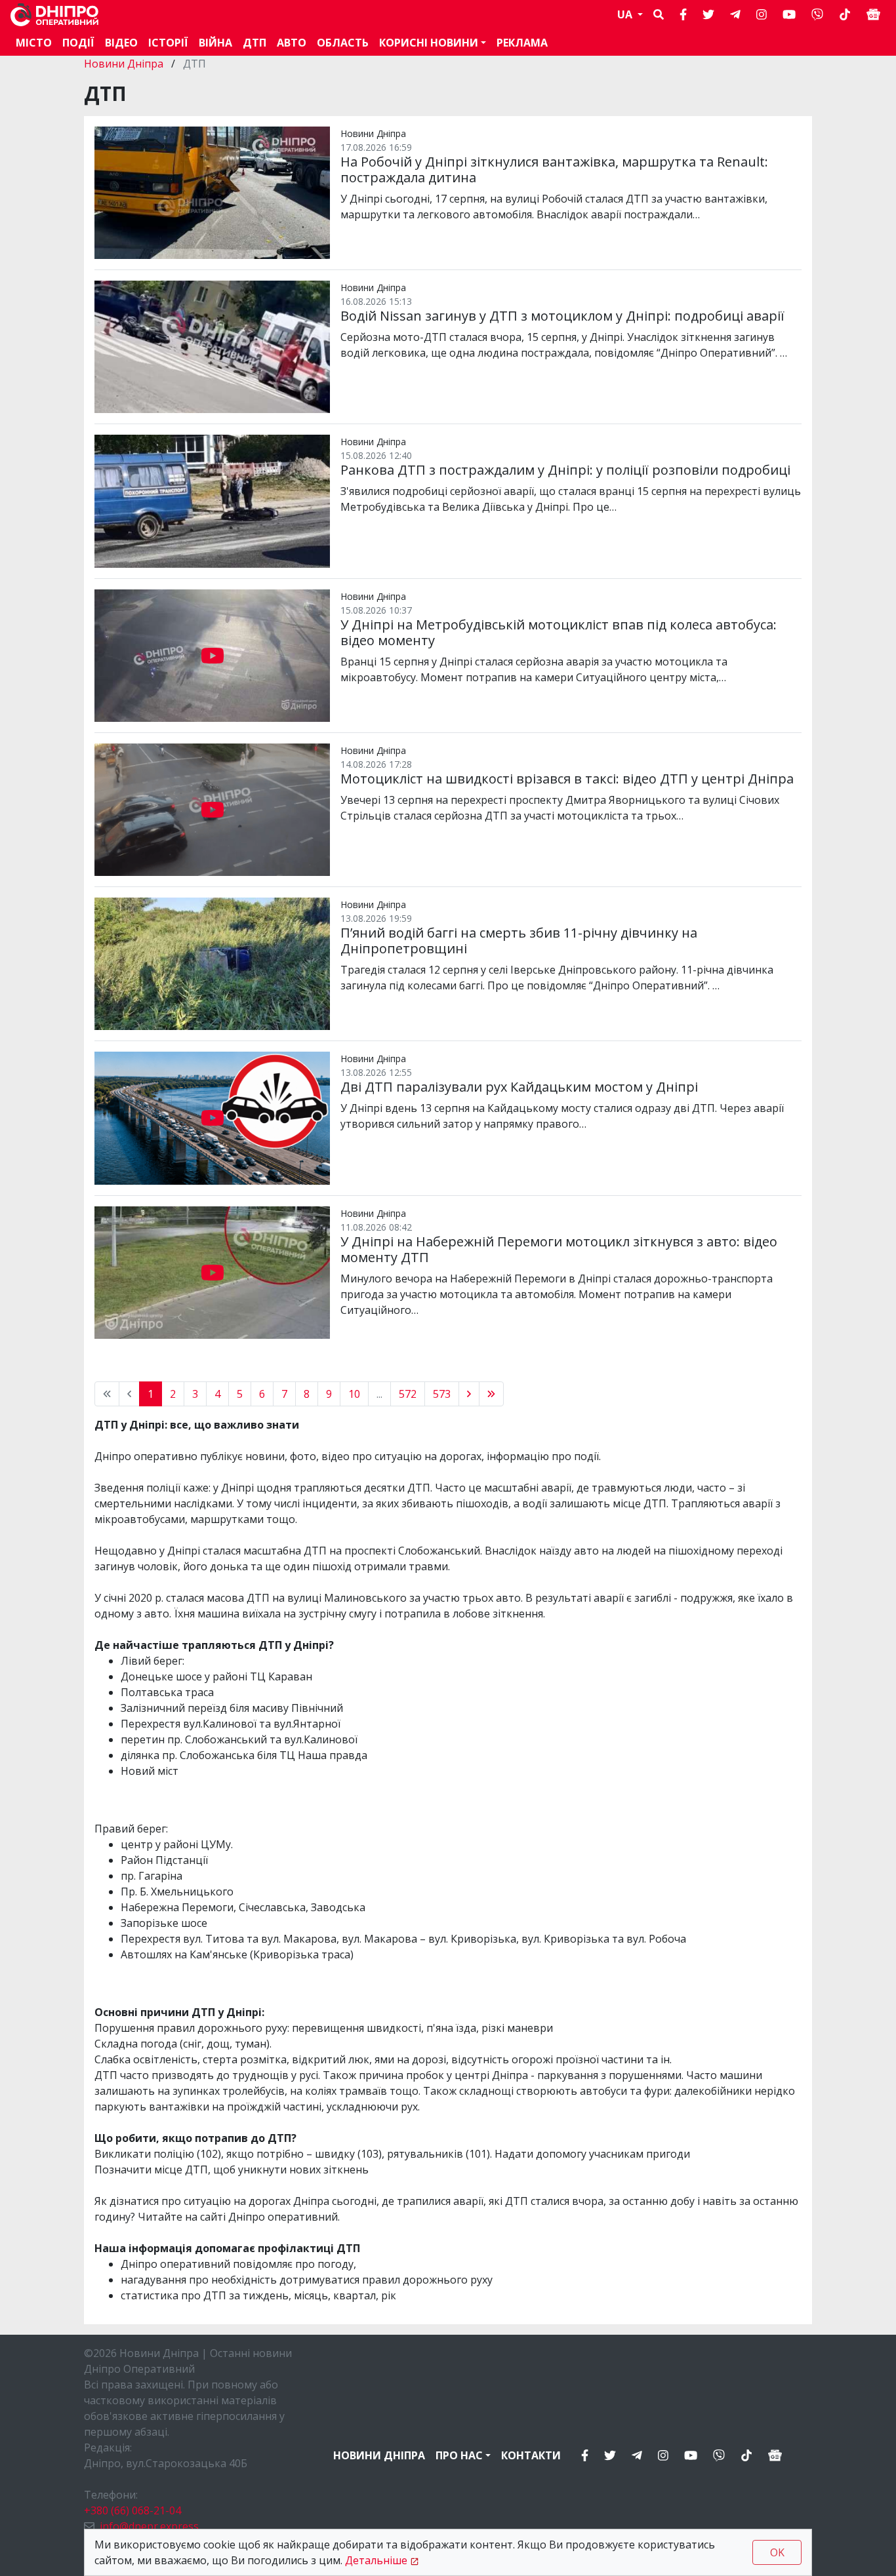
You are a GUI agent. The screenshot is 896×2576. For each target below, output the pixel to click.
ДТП (255, 43)
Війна (215, 43)
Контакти (531, 2455)
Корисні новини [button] (429, 43)
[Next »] (469, 1394)
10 (354, 1394)
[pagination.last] (491, 1394)
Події (78, 43)
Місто (34, 43)
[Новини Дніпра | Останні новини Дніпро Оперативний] (54, 15)
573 (442, 1394)
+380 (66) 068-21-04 (132, 2510)
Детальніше (376, 2560)
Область (343, 43)
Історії (168, 43)
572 (408, 1394)
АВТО (292, 43)
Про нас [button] (459, 2455)
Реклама (522, 43)
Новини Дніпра (125, 64)
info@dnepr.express (149, 2526)
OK (777, 2552)
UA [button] (626, 14)
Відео (121, 43)
